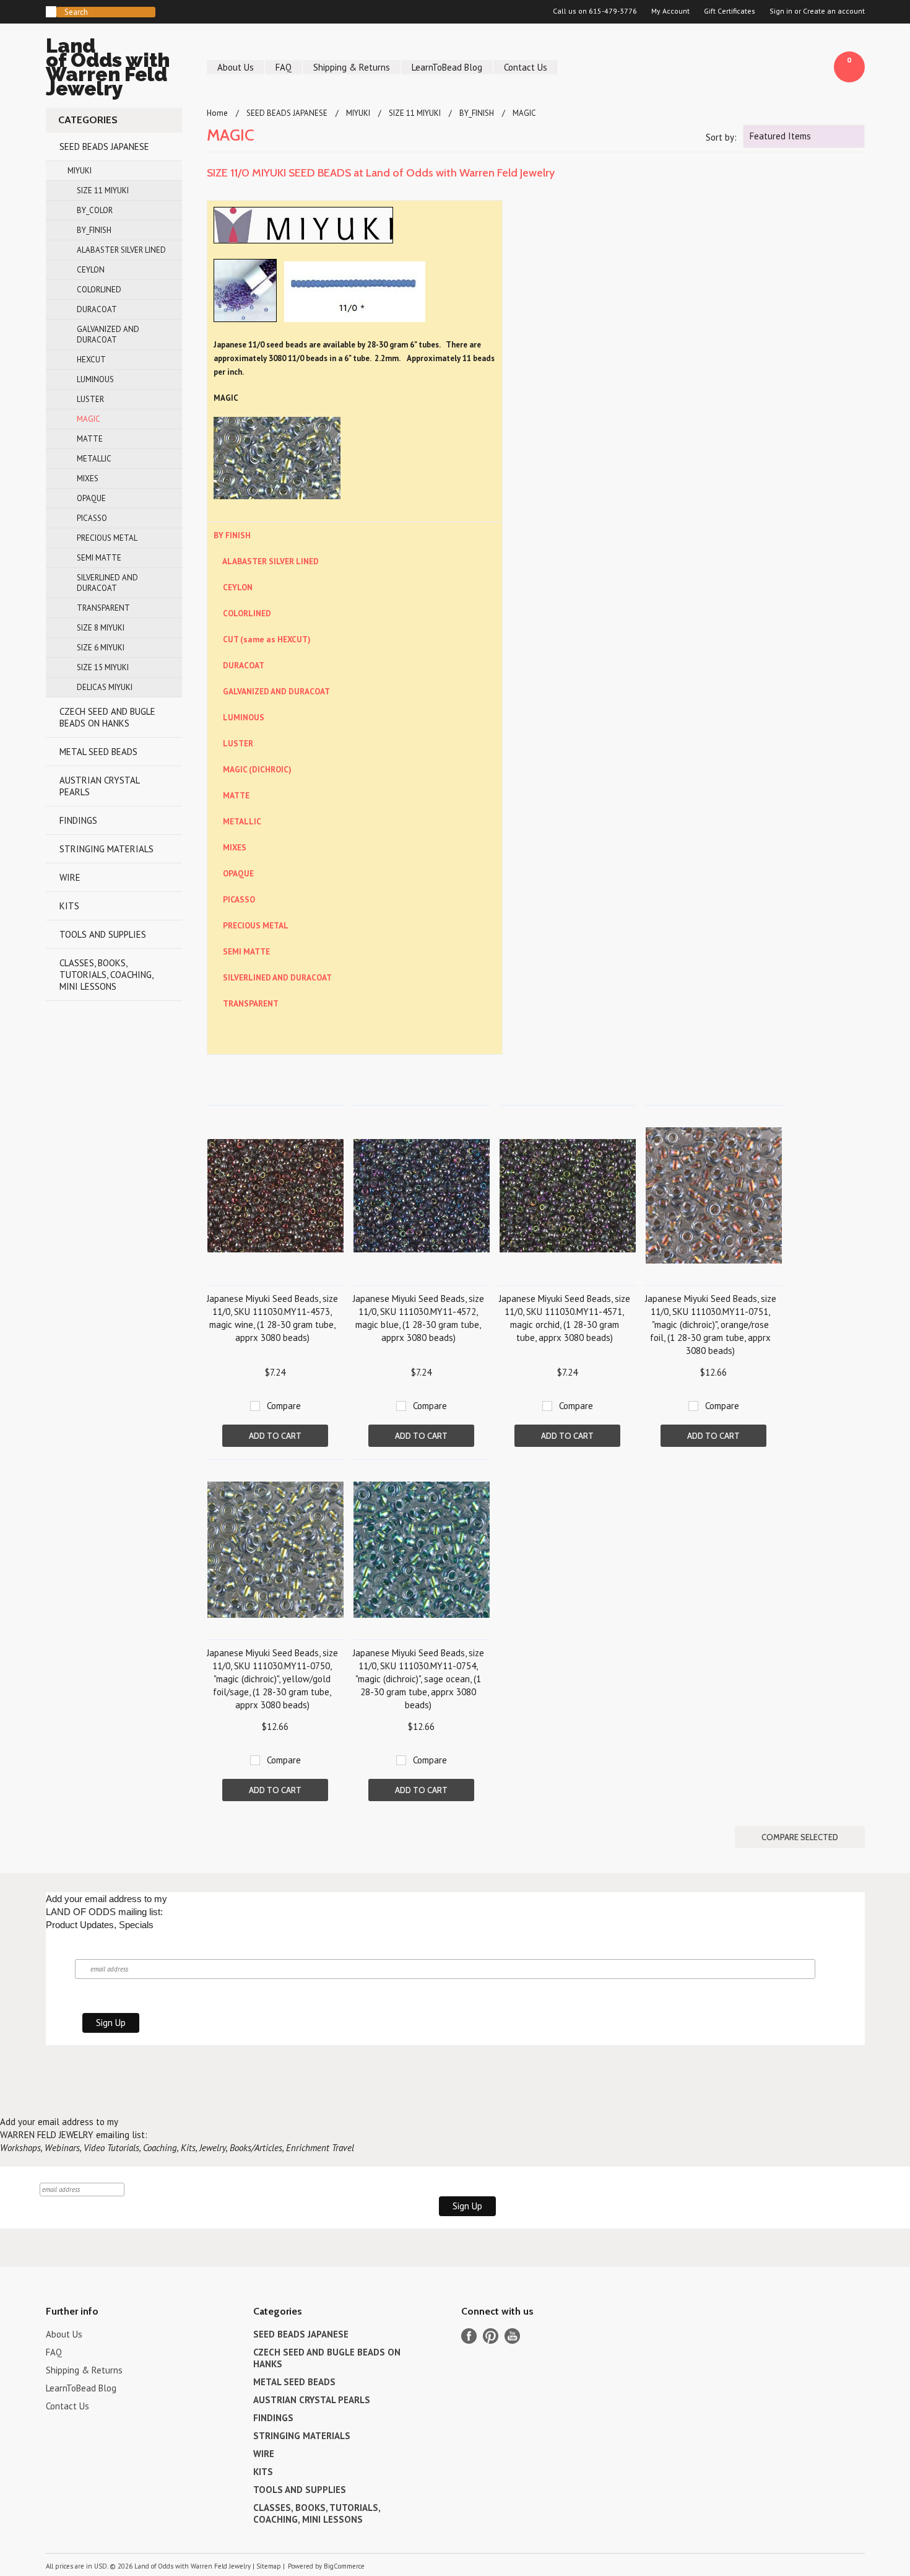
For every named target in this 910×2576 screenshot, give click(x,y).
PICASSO (92, 518)
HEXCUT (91, 360)
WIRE (70, 877)
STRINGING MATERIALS (106, 849)
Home (217, 113)
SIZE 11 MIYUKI (103, 190)
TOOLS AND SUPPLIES (103, 934)
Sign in (781, 11)
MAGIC (89, 419)
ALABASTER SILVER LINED (121, 250)
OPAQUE (91, 498)
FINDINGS (78, 820)
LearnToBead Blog (447, 67)
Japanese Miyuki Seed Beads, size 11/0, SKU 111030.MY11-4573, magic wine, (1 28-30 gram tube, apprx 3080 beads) (272, 1318)
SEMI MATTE (99, 558)
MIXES (88, 478)
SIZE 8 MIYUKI (101, 628)
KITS (69, 906)
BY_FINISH (94, 230)
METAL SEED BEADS (98, 752)
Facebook (469, 2336)
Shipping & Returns (352, 67)
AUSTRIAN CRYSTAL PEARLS (100, 786)
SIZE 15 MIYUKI (103, 667)
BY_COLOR (95, 210)
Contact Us (526, 67)
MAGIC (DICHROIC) (257, 769)
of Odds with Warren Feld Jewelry (108, 69)
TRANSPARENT (103, 608)
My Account (670, 11)
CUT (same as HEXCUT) (267, 639)
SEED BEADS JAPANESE (104, 146)
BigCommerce (344, 2566)
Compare (284, 1406)
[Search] (51, 12)
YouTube (512, 2336)
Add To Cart (275, 1436)
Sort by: (721, 137)
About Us (236, 67)
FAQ (284, 67)
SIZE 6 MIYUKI (101, 648)
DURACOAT (97, 309)
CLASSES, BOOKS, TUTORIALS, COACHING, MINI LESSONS (106, 975)
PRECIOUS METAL (107, 538)
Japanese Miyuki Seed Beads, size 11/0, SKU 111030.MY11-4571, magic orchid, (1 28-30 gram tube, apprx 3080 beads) (565, 1318)
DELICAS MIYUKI (105, 687)
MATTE (90, 439)
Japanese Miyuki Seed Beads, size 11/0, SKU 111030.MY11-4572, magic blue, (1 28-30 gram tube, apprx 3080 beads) (418, 1318)
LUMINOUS (95, 379)
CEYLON (91, 270)
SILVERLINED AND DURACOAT (107, 583)
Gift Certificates (730, 11)
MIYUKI (80, 171)
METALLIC (94, 459)
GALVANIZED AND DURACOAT (108, 334)
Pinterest (491, 2336)
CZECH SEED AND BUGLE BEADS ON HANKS (107, 717)
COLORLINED (99, 290)
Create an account (834, 11)
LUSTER (90, 399)
